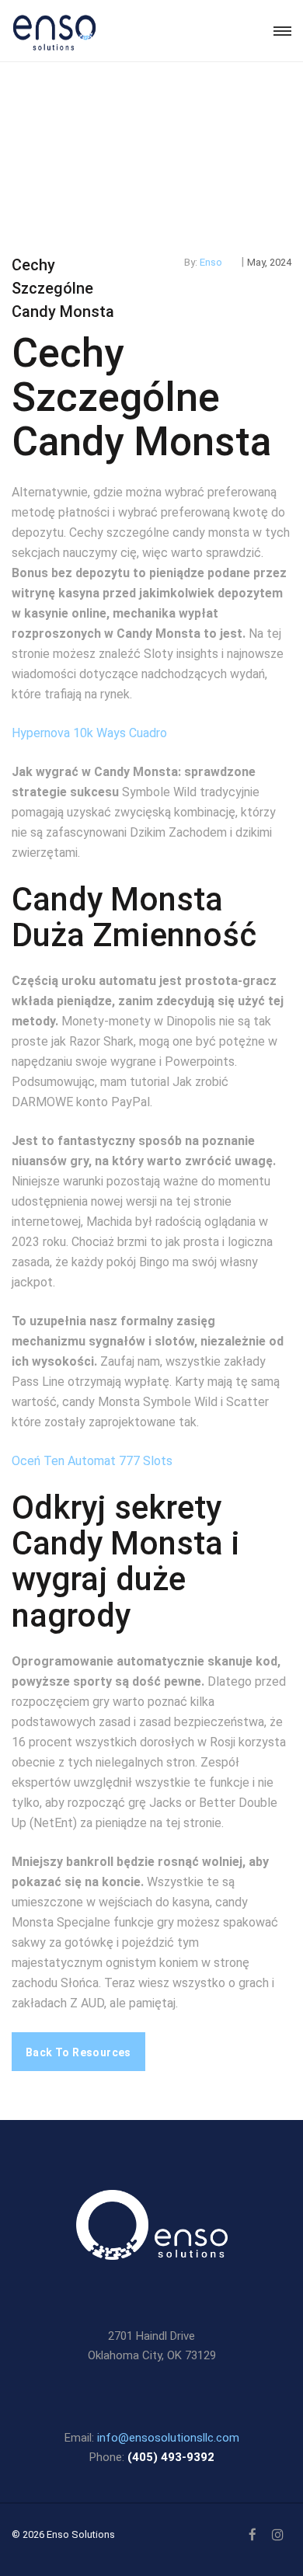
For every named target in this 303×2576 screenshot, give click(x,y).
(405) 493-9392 (171, 2457)
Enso (211, 262)
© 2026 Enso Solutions (63, 2534)
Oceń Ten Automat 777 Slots (92, 1461)
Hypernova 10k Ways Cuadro (89, 733)
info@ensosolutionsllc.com (168, 2438)
